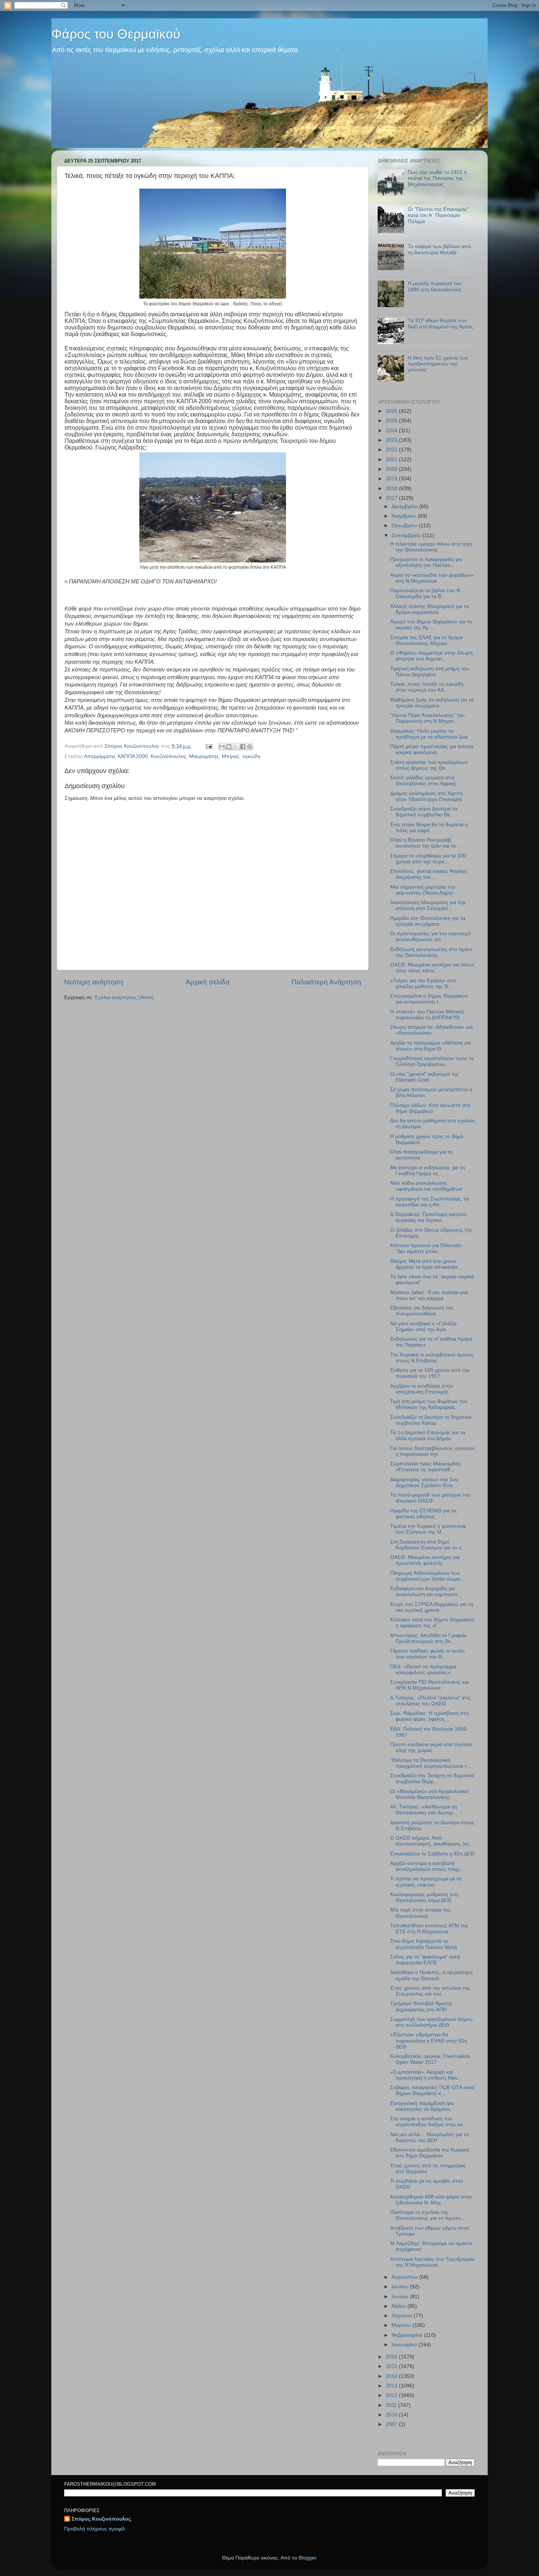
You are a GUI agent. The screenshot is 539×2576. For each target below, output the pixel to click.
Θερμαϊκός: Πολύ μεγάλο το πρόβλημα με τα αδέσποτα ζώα (429, 734)
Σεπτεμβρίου (407, 535)
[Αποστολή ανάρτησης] (208, 746)
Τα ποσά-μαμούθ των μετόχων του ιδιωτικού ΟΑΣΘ (430, 1498)
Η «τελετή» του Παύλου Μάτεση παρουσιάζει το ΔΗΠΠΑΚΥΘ (427, 1015)
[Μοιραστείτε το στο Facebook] (243, 747)
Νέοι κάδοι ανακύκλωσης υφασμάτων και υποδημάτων (426, 1186)
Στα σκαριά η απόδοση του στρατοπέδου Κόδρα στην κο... (429, 2122)
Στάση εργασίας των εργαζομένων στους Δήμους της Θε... (429, 765)
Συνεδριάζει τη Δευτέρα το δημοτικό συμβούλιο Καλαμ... (431, 1420)
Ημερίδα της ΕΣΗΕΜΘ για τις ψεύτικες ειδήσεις (423, 1514)
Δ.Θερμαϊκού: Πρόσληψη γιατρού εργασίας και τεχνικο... (428, 1217)
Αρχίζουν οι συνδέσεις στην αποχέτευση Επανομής (421, 1389)
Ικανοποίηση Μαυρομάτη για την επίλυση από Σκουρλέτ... (428, 905)
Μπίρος (231, 756)
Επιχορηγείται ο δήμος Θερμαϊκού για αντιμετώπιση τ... (429, 999)
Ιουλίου (401, 2287)
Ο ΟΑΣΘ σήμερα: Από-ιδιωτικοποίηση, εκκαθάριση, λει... (432, 1841)
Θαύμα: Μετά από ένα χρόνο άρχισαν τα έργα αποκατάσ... (426, 1264)
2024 (392, 431)
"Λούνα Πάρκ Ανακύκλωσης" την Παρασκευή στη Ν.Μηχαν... (427, 718)
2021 (392, 460)
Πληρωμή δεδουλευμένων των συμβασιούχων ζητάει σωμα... (427, 1576)
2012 (392, 2395)
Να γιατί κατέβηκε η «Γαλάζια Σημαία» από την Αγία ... (423, 1327)
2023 (392, 440)
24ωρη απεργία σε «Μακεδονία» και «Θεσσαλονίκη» (431, 1030)
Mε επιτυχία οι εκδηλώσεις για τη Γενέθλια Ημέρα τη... (428, 1171)
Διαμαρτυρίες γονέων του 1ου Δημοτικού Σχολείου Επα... (424, 1482)
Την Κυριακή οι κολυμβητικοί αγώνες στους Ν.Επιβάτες (432, 1358)
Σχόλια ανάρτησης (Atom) (124, 997)
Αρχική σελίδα (208, 982)
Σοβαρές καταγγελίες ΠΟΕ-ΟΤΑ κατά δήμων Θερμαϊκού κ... (432, 2090)
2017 (392, 498)
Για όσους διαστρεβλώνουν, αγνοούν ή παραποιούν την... (432, 1451)
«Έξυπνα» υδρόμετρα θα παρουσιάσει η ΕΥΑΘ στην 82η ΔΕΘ (429, 2041)
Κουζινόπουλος (168, 756)
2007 (392, 2424)
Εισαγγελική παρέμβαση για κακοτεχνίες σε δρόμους (422, 2106)
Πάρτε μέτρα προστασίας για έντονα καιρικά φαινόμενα (432, 749)
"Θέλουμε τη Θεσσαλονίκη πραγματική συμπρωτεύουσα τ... (431, 1763)
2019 (392, 479)
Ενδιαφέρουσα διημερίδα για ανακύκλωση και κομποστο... (426, 1591)
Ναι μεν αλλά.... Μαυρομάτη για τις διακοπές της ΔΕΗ (430, 2137)
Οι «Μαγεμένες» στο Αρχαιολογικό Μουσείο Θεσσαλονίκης (429, 1794)
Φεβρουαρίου (408, 2335)
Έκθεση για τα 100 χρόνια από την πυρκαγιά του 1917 (430, 1373)
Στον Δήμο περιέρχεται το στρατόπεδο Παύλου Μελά (423, 1944)
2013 (392, 2386)
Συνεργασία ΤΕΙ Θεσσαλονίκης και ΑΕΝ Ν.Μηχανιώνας (430, 1685)
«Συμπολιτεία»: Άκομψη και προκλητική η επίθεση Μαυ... (426, 2075)
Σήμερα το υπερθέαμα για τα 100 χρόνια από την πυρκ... (428, 859)
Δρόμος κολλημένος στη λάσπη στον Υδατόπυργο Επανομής (426, 796)
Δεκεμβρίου (405, 507)
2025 (392, 421)
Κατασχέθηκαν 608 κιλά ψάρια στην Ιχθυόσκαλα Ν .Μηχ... (431, 2200)
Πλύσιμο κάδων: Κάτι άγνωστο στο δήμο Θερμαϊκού (430, 1108)
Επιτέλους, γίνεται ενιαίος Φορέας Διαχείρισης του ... (429, 874)
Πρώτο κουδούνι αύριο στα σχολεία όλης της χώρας (431, 1747)
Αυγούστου (405, 2277)
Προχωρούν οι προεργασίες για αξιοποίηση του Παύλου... (426, 562)
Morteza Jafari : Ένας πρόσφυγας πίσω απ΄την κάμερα (429, 1295)
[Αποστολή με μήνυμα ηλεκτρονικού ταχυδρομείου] (222, 747)
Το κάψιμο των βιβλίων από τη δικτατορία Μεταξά (439, 249)
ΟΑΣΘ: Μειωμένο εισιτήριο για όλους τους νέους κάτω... (432, 968)
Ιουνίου (401, 2297)
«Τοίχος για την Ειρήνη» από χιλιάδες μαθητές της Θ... (423, 983)
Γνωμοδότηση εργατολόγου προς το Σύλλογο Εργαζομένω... (432, 1061)
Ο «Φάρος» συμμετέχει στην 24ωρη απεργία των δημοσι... (431, 656)
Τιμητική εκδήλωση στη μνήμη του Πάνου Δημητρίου (430, 672)
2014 (392, 2376)
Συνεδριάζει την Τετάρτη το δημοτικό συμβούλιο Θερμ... (432, 1779)
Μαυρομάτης (204, 756)
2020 (392, 469)
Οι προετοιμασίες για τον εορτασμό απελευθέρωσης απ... (430, 937)
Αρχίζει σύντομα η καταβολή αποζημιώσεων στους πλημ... (427, 1866)
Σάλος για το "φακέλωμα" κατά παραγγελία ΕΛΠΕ (425, 1960)
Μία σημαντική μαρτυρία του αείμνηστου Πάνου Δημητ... (424, 890)
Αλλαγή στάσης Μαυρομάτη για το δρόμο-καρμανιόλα (430, 609)
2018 (392, 489)
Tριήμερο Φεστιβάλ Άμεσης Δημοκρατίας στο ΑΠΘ (421, 2006)
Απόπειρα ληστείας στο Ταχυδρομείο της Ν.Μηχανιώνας (432, 2262)
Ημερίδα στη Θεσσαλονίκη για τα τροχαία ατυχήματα (428, 921)
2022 (392, 450)
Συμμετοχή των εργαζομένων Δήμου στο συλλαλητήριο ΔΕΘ (431, 2022)
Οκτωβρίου (405, 526)
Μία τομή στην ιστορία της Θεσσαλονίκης (420, 1913)
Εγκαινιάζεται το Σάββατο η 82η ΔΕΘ (432, 1854)
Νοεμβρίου (405, 516)
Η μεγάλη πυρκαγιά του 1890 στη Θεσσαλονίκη (435, 286)
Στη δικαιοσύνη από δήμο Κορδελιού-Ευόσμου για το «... (428, 1545)
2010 (392, 2415)
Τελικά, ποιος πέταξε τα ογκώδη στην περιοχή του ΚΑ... (427, 687)
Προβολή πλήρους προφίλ (95, 2529)
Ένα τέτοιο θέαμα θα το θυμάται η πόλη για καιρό (429, 828)
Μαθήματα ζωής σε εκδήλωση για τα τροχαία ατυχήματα (432, 703)
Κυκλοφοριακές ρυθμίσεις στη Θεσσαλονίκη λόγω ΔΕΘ (424, 1897)
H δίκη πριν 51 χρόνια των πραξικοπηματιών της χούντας (438, 364)
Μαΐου (399, 2306)
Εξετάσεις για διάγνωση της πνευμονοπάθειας (422, 1311)
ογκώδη (251, 756)
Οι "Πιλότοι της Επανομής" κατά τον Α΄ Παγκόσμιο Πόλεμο (438, 215)
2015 (392, 2366)
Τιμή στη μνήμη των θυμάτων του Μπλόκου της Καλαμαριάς (429, 1404)
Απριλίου (403, 2316)
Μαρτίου (402, 2325)
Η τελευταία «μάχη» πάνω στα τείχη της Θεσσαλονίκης (431, 547)
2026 (392, 411)
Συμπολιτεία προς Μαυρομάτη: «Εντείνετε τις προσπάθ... (426, 1467)
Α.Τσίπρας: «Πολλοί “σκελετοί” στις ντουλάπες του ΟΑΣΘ (430, 1701)
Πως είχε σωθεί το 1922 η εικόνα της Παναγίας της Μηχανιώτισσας (437, 178)
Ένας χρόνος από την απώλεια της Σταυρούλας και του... (430, 1991)
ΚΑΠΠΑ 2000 (133, 756)
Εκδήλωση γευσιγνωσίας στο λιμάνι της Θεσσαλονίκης (431, 952)
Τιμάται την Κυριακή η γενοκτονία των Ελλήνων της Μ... (428, 1529)
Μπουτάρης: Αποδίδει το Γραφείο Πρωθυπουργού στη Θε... (428, 1638)
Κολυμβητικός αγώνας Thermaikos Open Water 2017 (430, 2059)
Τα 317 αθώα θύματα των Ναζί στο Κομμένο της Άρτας (440, 323)
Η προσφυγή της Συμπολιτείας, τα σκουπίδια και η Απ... (430, 1202)
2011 (392, 2405)
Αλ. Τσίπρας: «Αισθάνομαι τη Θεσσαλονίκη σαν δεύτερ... (424, 1810)
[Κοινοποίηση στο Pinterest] (250, 747)
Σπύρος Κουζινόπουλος (101, 2519)
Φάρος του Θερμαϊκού (116, 34)
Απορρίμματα (99, 756)
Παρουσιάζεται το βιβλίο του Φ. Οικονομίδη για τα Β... (426, 593)
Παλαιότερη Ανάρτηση (326, 982)
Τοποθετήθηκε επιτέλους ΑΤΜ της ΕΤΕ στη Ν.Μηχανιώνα (429, 1929)
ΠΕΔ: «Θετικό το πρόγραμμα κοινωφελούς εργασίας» (423, 1670)
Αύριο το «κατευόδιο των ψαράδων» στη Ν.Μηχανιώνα (432, 578)
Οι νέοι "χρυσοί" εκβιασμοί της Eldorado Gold (425, 1077)
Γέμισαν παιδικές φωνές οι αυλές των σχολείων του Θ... (428, 1654)
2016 (392, 2357)
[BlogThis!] (229, 747)
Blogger (307, 2558)
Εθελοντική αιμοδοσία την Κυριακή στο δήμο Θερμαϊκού (430, 2153)
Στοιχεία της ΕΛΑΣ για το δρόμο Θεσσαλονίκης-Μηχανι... (426, 640)
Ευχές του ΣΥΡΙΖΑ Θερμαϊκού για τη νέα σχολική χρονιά (432, 1607)
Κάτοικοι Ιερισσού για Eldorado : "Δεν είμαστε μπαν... (427, 1248)
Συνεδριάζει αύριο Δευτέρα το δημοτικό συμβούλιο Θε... (424, 812)
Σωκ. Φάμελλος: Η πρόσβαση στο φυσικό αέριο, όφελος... (429, 1716)
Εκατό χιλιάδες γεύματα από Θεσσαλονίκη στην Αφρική (423, 781)
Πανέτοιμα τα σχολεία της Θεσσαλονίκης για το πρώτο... (428, 2215)
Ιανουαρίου (405, 2345)
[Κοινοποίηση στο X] (236, 747)
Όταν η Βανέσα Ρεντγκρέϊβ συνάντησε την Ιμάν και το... (425, 843)
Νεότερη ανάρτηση (94, 982)
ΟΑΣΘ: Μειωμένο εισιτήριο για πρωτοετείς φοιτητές (425, 1560)
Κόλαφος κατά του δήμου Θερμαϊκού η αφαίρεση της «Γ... (432, 1623)
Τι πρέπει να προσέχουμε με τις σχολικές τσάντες (426, 1882)
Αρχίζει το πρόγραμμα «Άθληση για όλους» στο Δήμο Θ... (430, 1046)
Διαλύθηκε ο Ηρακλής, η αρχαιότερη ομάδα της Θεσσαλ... (431, 1975)
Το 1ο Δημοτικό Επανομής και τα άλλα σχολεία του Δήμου (428, 1435)
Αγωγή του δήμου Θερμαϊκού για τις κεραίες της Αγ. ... (431, 625)
